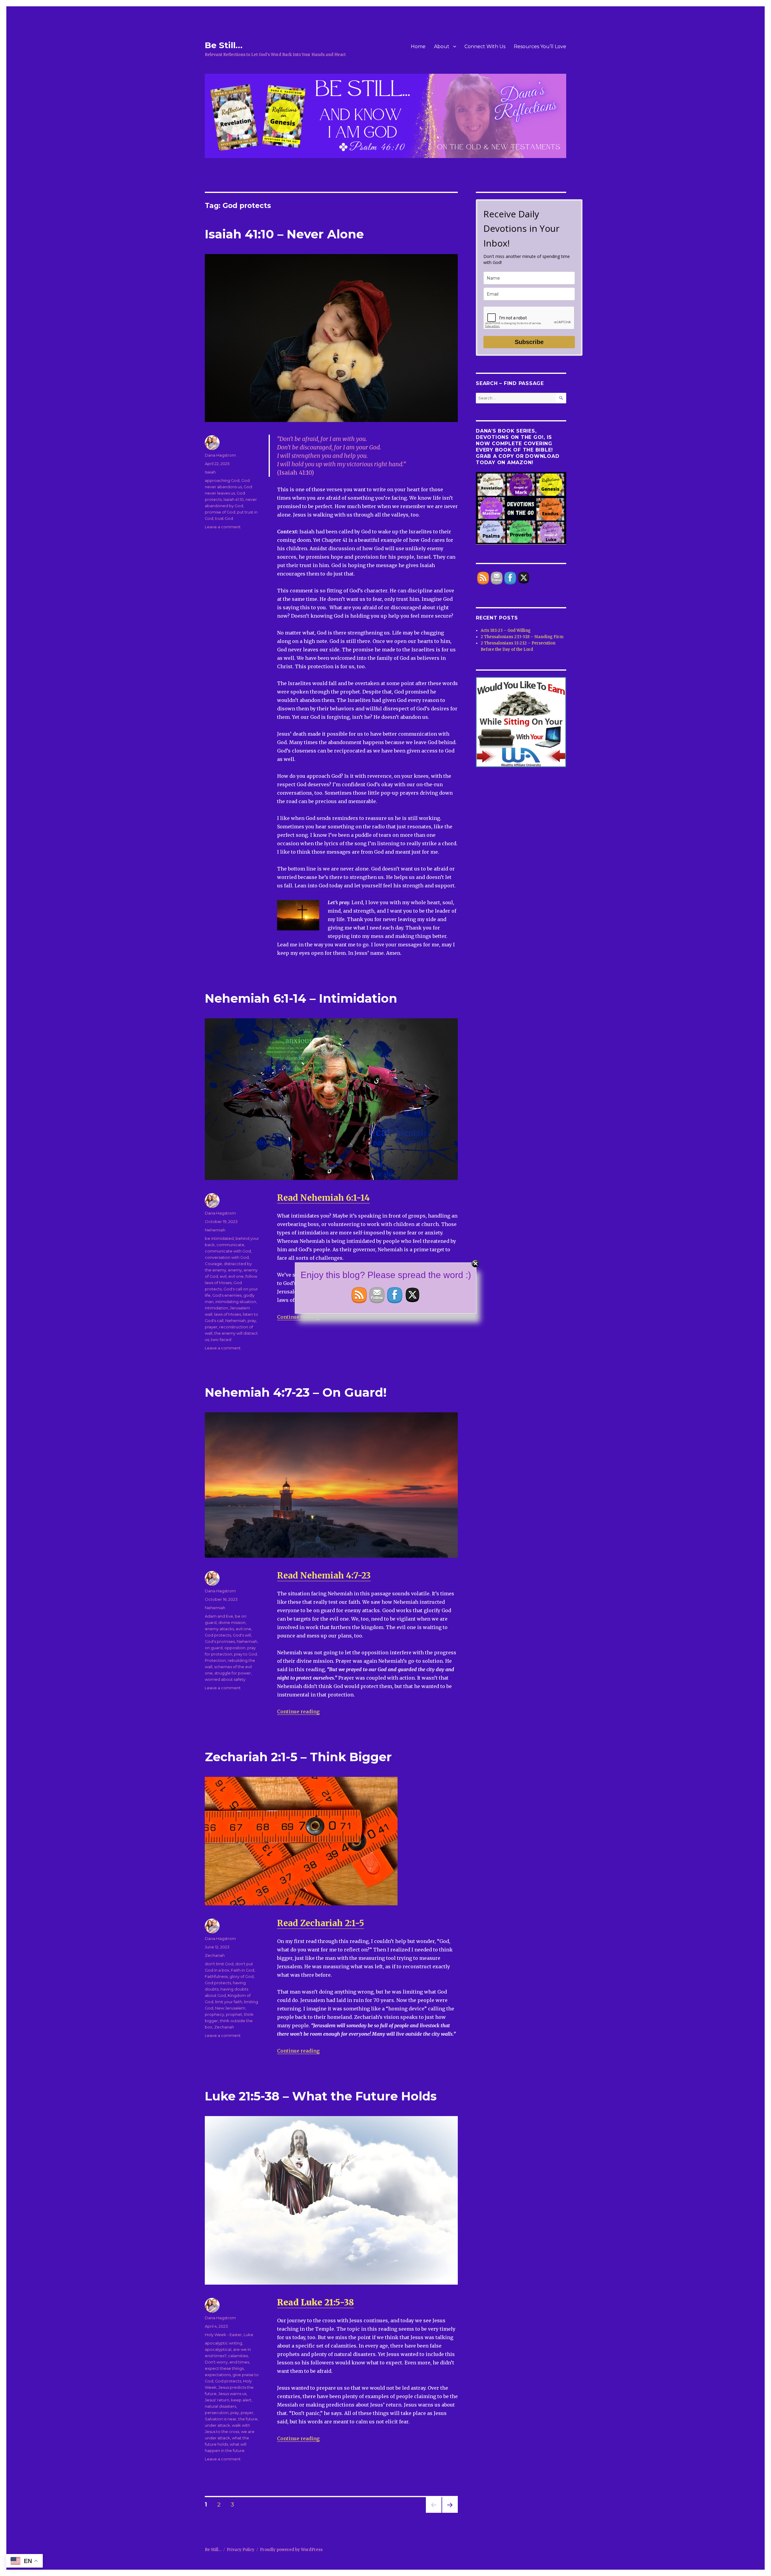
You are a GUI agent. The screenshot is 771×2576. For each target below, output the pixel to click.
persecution (217, 2413)
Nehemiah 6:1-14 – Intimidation (301, 998)
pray (252, 1321)
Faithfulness (216, 1976)
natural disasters (220, 2406)
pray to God (245, 1654)
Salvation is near (221, 2419)
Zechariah (215, 1955)
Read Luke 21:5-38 (315, 2302)
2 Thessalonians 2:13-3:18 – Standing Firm (522, 637)
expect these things (224, 2368)
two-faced (221, 1339)
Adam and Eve (219, 1616)
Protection (215, 1660)
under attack (217, 2425)
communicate (230, 1245)
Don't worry (216, 2362)
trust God (224, 518)
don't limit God (219, 1964)
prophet (234, 2014)
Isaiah (210, 472)
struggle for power (233, 1673)
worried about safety (225, 1679)
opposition (235, 1648)
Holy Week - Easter (223, 2335)
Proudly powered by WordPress (291, 2550)
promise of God (220, 512)
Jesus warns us (232, 2394)
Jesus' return (217, 2400)
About (442, 47)
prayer (211, 1327)
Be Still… (224, 45)
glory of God (242, 1976)
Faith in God (243, 1970)
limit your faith (229, 2002)
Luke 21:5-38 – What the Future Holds (321, 2096)
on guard (214, 1648)
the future (248, 2419)
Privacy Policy (241, 2550)
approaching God (222, 480)
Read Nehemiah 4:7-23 (324, 1575)
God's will (242, 1635)
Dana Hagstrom (220, 455)
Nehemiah (215, 1230)
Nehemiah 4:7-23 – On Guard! (296, 1392)
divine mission (232, 1622)
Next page (450, 2513)
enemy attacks (219, 1629)
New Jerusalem (230, 2008)
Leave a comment (223, 527)
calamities (238, 2356)
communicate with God (228, 1251)
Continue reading (298, 1712)
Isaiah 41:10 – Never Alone (284, 234)
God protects (218, 1635)
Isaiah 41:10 (234, 499)
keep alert (241, 2400)
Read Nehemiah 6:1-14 (323, 1198)
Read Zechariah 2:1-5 (321, 1923)
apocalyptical (218, 2349)
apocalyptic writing (223, 2343)
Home (418, 47)
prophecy (214, 2014)
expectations (218, 2375)
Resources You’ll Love (540, 47)
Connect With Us (485, 47)
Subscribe (529, 342)
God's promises (220, 1641)
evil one (243, 1629)
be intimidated (219, 1238)
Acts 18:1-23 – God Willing (506, 630)
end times (239, 2362)
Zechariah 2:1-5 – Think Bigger (298, 1757)
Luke (248, 2335)
